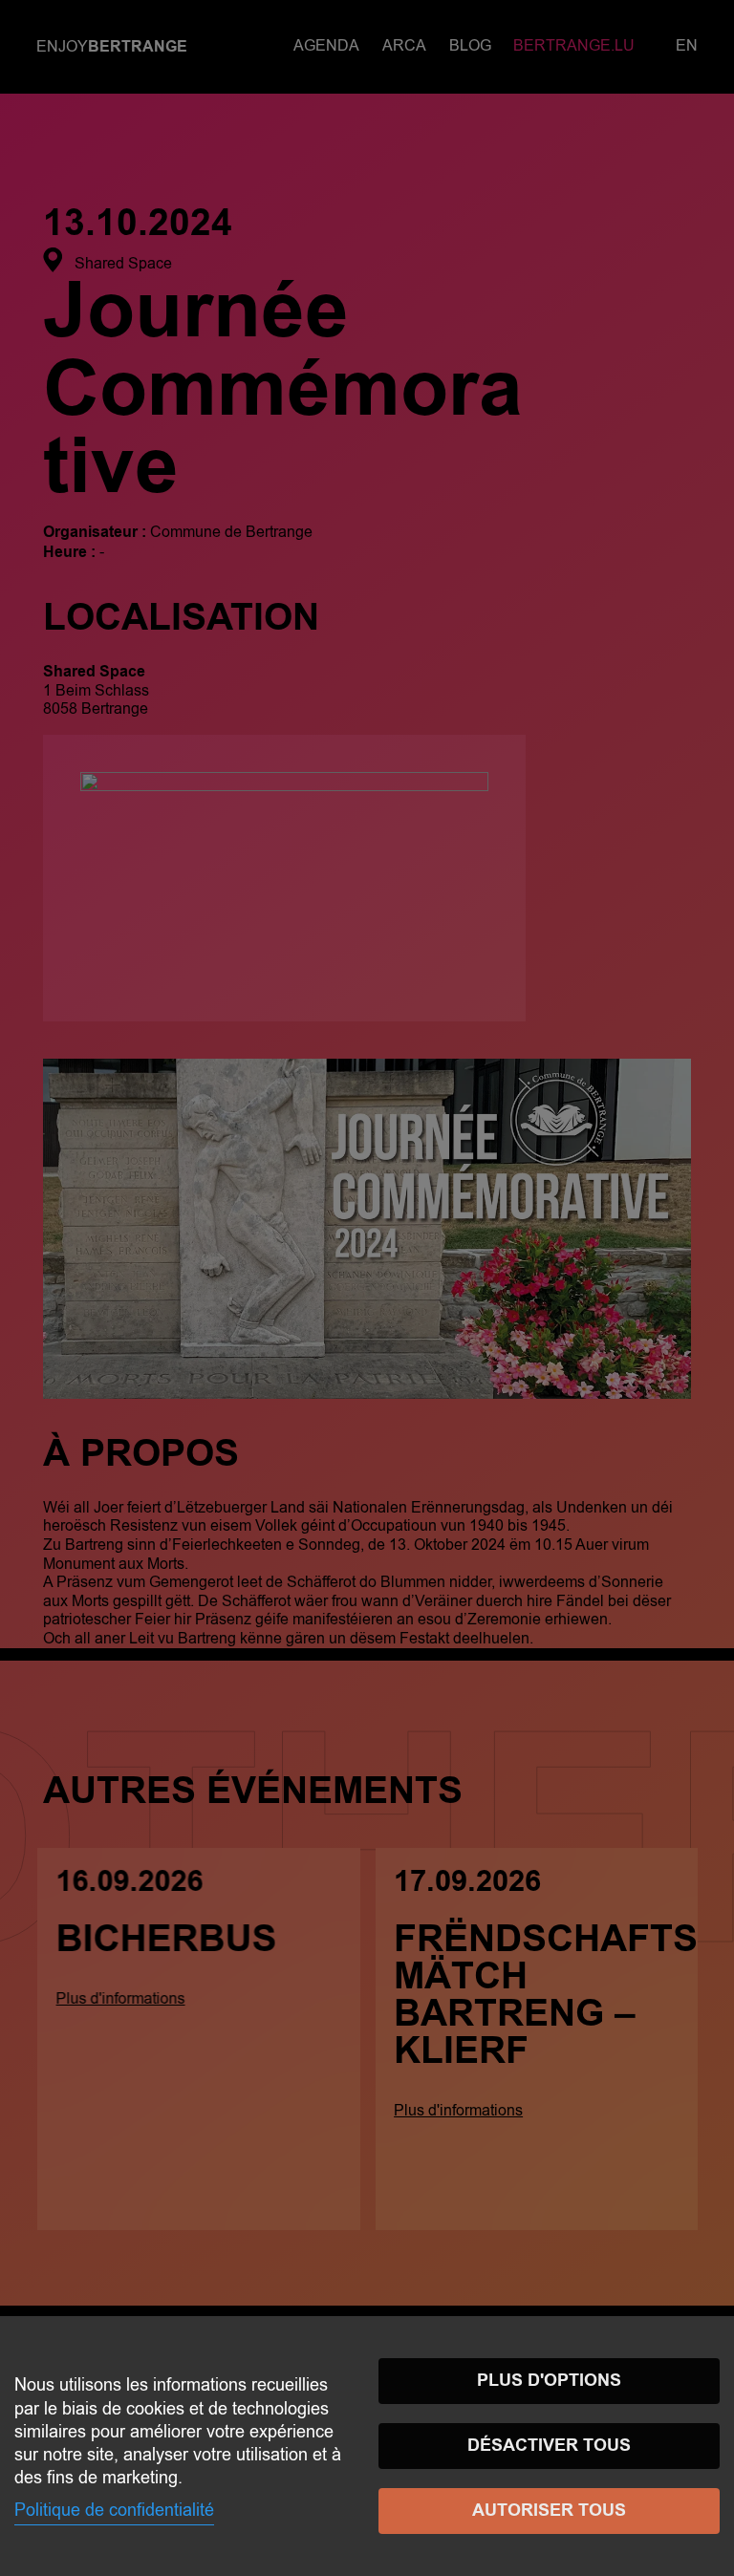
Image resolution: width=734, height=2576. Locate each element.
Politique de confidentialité (114, 2510)
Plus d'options (549, 2381)
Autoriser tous (549, 2511)
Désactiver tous (549, 2446)
